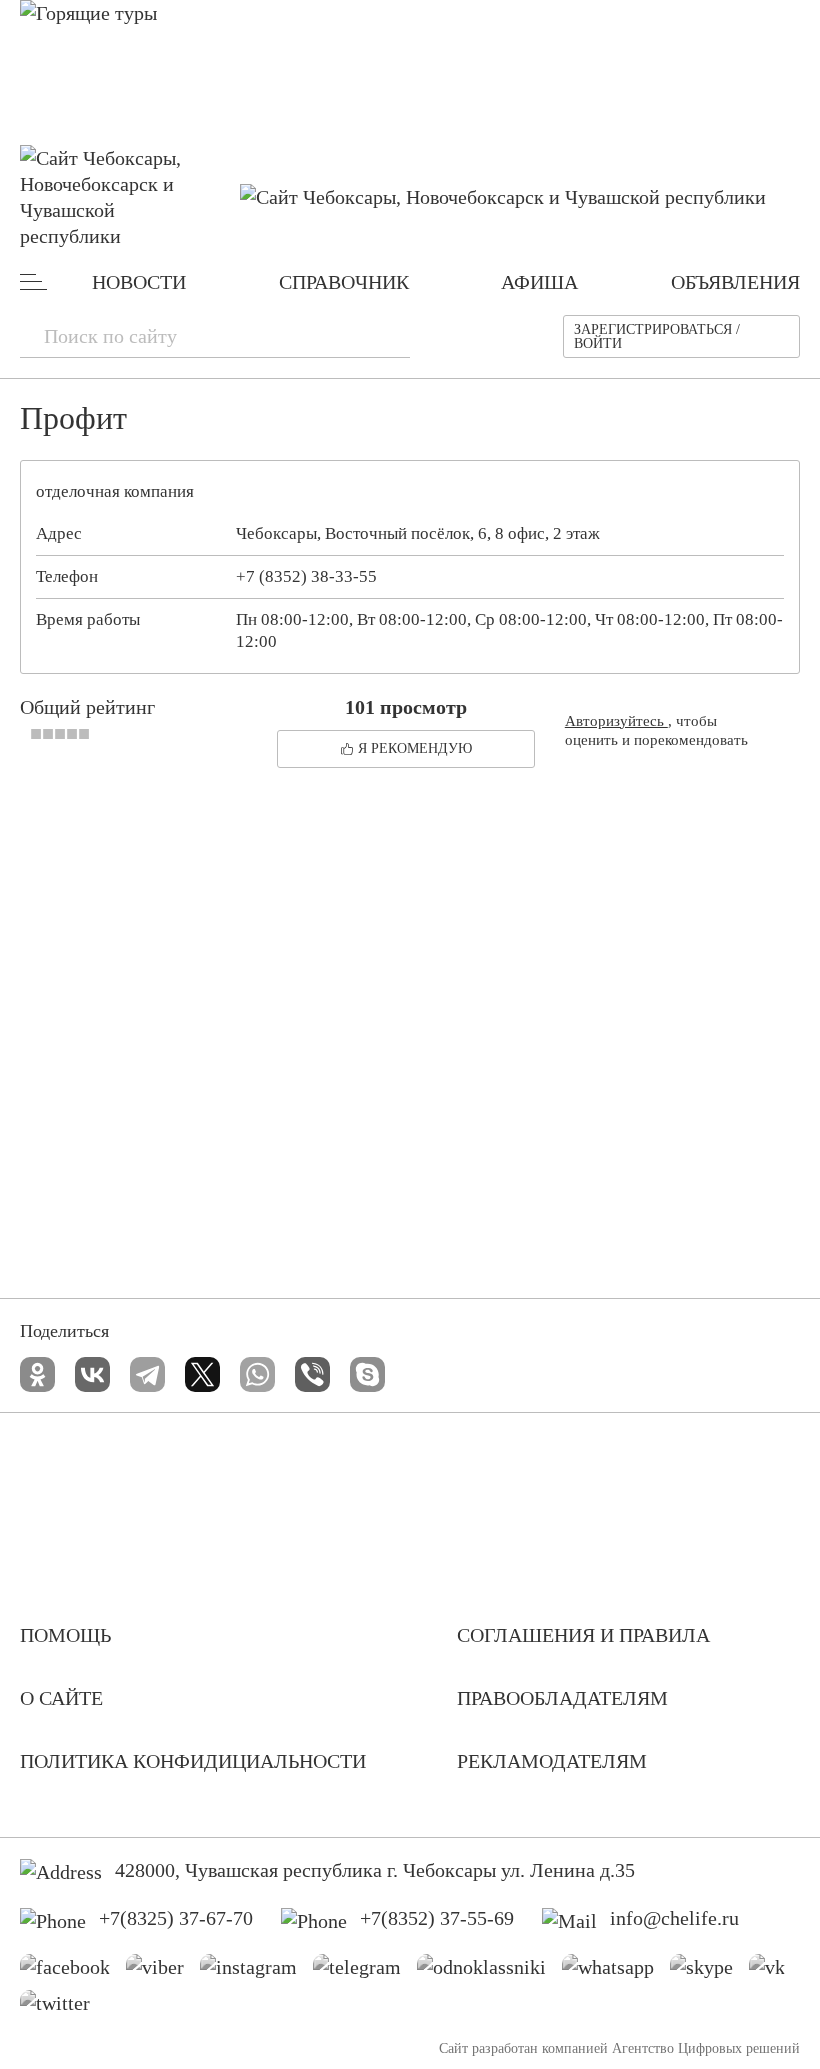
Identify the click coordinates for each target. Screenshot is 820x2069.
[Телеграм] (364, 1972)
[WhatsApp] (257, 1374)
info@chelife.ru (674, 1918)
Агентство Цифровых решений (706, 2048)
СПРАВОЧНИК (344, 282)
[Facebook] (72, 1972)
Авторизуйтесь (616, 721)
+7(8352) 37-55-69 (437, 1918)
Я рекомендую (415, 748)
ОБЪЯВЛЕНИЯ (735, 282)
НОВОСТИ (139, 282)
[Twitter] (62, 2008)
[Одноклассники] (37, 1374)
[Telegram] (147, 1374)
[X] (202, 1374)
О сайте (61, 1698)
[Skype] (367, 1374)
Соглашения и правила (583, 1635)
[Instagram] (256, 1972)
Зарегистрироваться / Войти (657, 336)
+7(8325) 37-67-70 (176, 1918)
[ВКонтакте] (92, 1374)
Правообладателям (562, 1698)
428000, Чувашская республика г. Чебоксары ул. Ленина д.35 (375, 1870)
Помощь (65, 1635)
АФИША (539, 282)
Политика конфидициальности (193, 1761)
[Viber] (312, 1374)
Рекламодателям (552, 1761)
